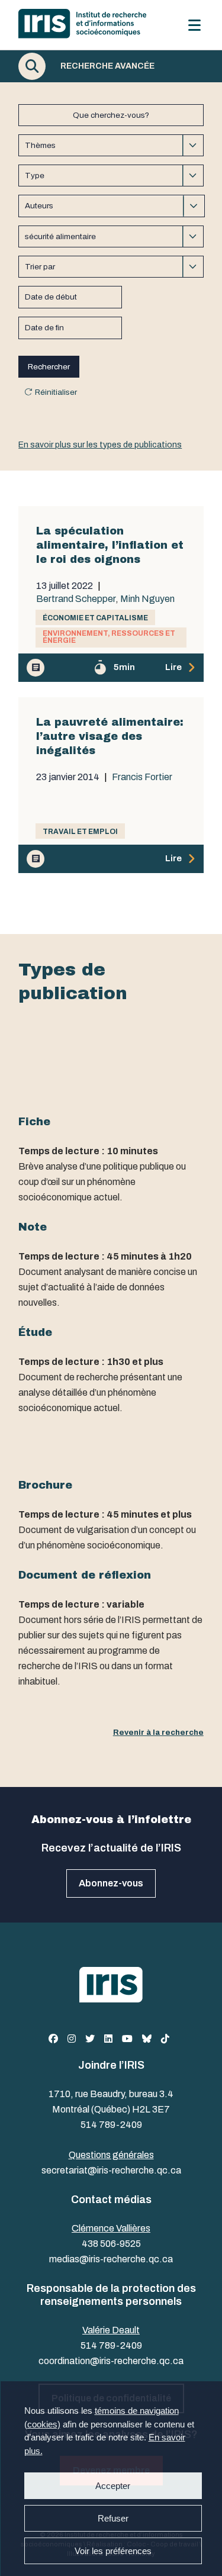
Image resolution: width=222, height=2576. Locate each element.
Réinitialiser (56, 392)
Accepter (113, 2486)
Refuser (112, 2518)
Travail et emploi (80, 832)
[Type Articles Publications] (111, 176)
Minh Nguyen (147, 599)
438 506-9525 (111, 2244)
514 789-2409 (111, 2125)
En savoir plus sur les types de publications (100, 445)
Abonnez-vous (111, 1883)
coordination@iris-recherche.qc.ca (111, 2361)
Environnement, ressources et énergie (109, 637)
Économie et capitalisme (95, 618)
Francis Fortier (142, 777)
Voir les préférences (112, 2551)
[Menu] (194, 25)
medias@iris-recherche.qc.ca (111, 2259)
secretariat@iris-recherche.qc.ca (111, 2170)
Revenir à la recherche (158, 1732)
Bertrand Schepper (76, 599)
